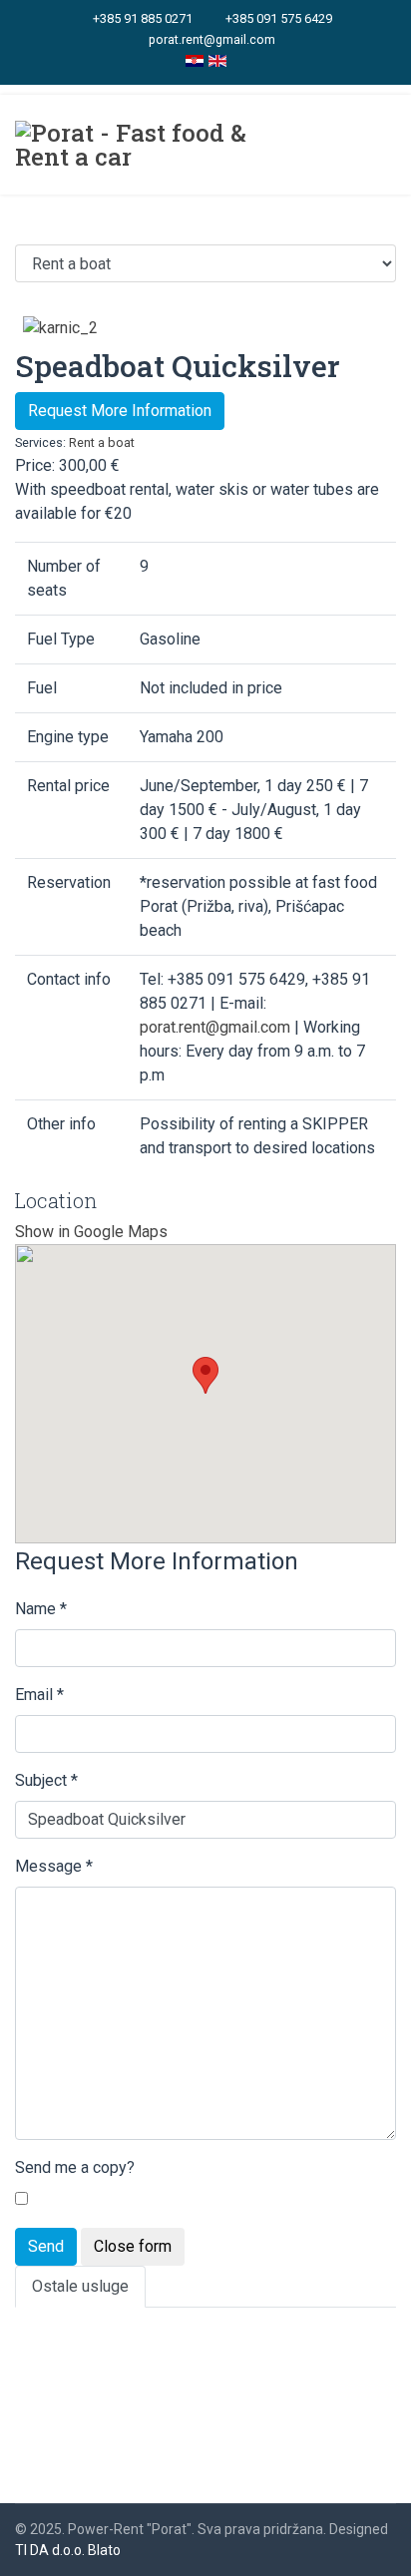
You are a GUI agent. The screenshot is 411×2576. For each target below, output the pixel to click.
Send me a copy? (75, 2167)
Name (41, 1609)
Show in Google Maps (91, 1232)
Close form (133, 2246)
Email (39, 1695)
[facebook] (239, 66)
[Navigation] (381, 145)
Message (54, 1866)
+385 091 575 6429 (279, 18)
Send (46, 2246)
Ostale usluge (80, 2286)
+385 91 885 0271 (143, 18)
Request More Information (120, 411)
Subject (46, 1780)
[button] (205, 1375)
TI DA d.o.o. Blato (68, 2550)
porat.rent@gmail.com (212, 39)
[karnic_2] (60, 327)
